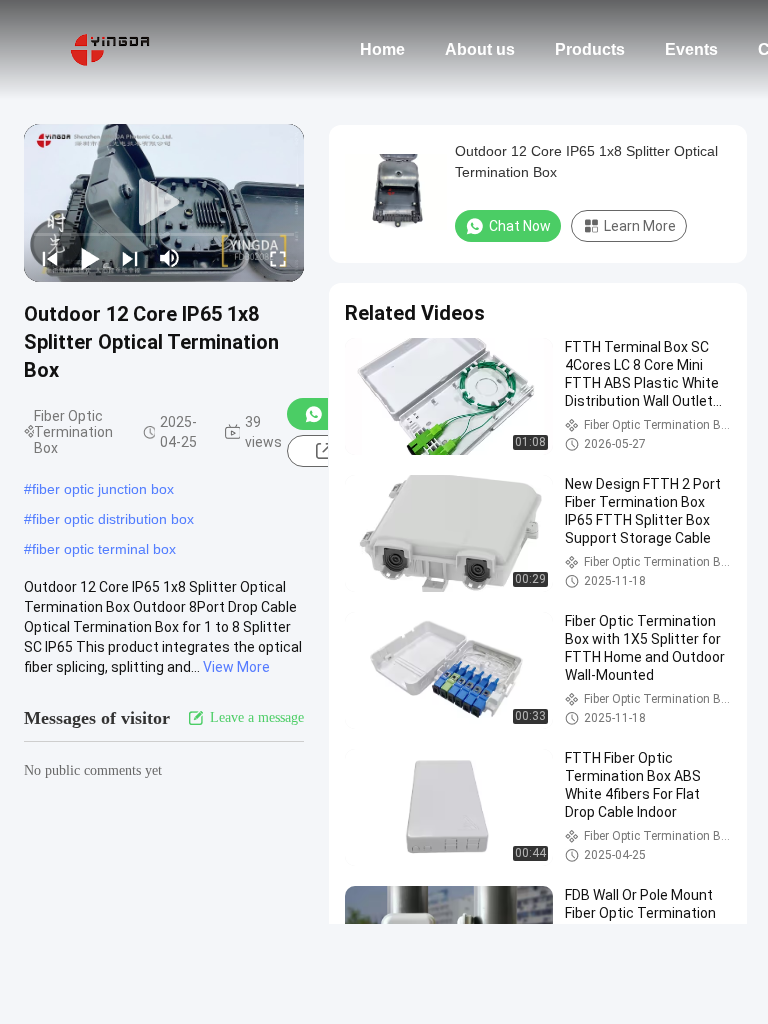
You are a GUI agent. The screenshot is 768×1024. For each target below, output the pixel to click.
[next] (130, 258)
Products (590, 49)
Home (382, 49)
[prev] (50, 258)
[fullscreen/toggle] (278, 258)
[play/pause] (90, 258)
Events (691, 49)
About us (480, 49)
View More (236, 667)
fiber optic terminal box (104, 549)
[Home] (110, 50)
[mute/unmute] (170, 258)
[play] (164, 203)
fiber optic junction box (103, 489)
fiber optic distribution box (113, 519)
